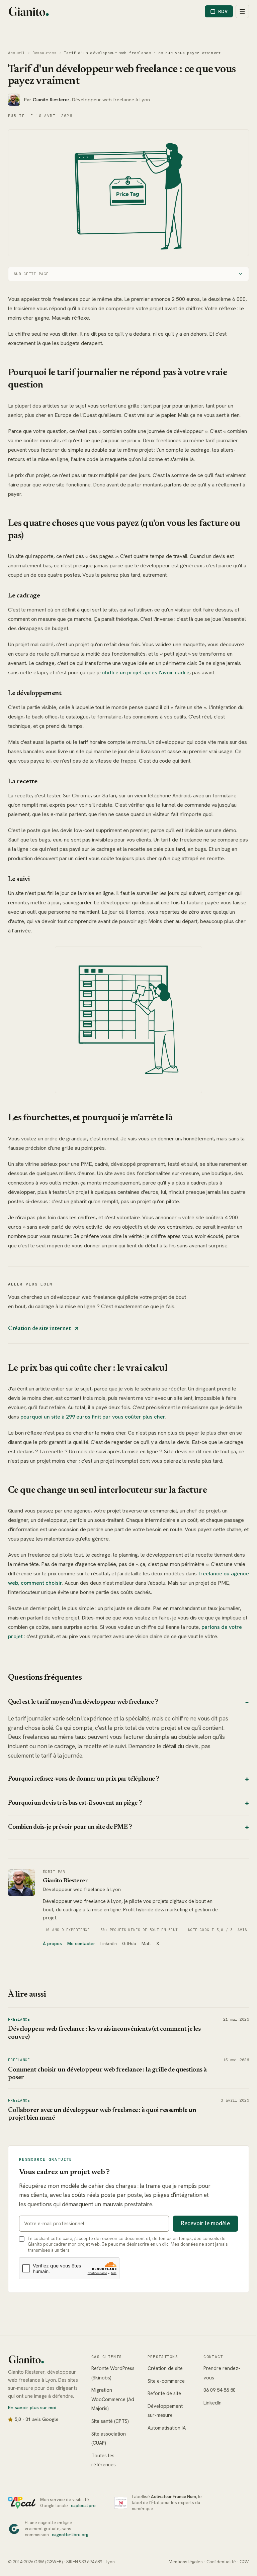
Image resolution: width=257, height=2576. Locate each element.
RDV (223, 11)
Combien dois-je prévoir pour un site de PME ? (126, 1834)
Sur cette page (31, 271)
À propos (52, 1957)
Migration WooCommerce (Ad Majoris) (111, 2413)
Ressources (45, 53)
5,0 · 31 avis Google (37, 2433)
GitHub (129, 1957)
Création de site (162, 2382)
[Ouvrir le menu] (242, 11)
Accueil (17, 53)
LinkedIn (109, 1957)
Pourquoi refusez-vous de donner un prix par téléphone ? (126, 1786)
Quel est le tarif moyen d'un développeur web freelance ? (126, 1709)
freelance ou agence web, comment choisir (61, 1590)
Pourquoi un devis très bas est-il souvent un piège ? (126, 1810)
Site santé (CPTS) (108, 2435)
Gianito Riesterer (65, 1888)
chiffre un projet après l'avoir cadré (182, 670)
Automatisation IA (164, 2441)
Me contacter (81, 1957)
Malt (146, 1957)
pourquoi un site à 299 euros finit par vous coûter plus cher (93, 1423)
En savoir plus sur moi (32, 2421)
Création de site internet (39, 1335)
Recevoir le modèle (200, 2237)
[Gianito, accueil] (29, 11)
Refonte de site (161, 2407)
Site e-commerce (163, 2395)
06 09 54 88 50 (216, 2404)
